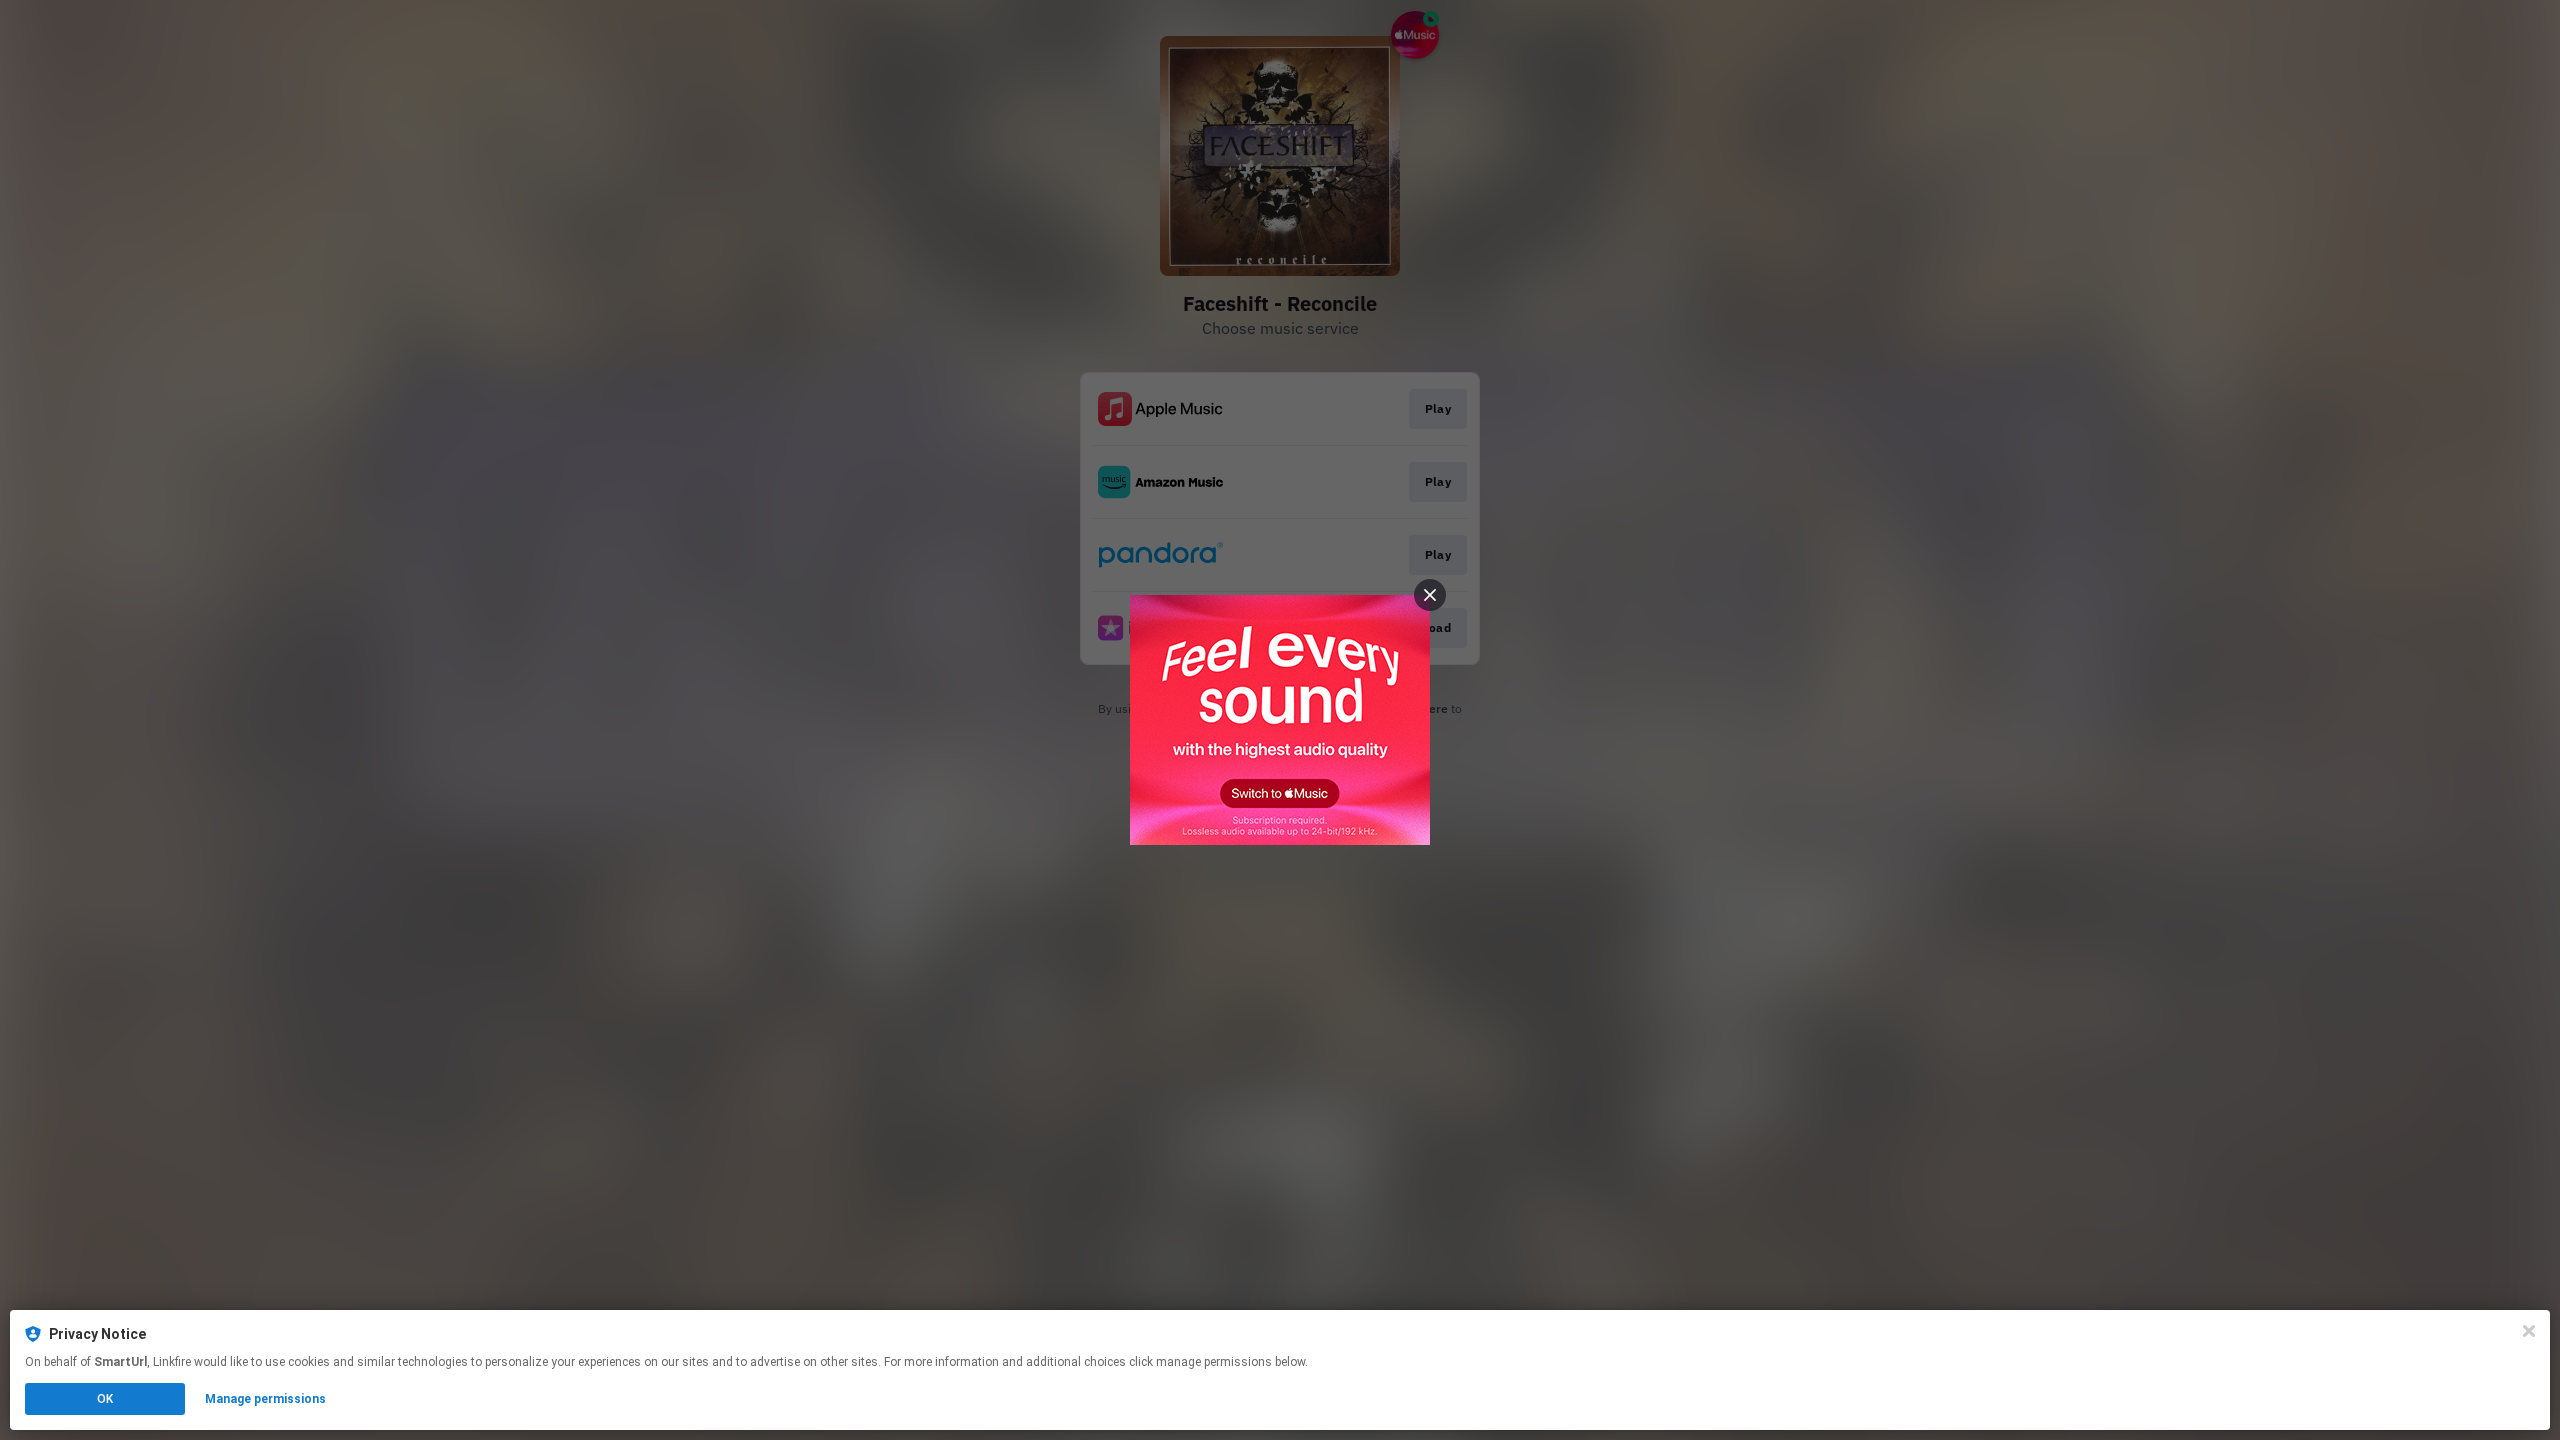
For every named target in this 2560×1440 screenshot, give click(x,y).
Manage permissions (265, 1399)
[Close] (2529, 1331)
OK (105, 1399)
